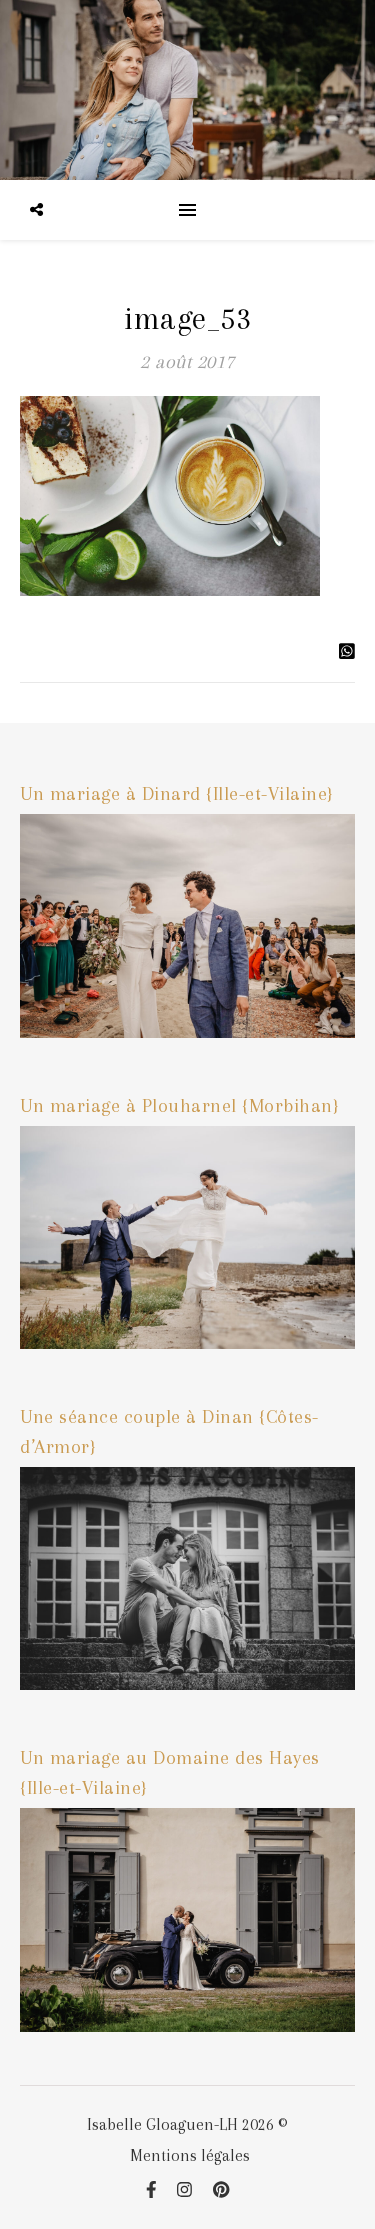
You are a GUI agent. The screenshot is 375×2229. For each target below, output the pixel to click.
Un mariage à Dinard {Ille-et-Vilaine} (177, 794)
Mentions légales (190, 2155)
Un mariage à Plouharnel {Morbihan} (179, 1106)
